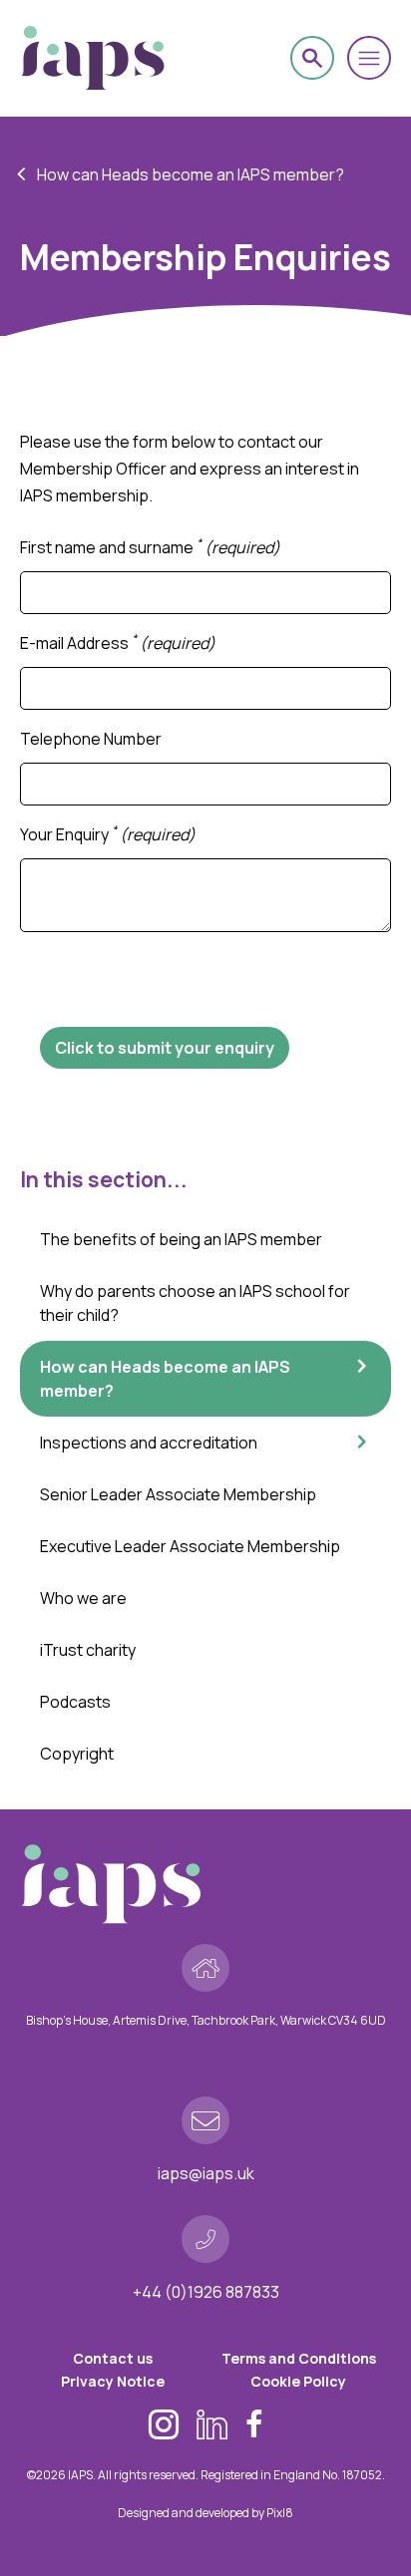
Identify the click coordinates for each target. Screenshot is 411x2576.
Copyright (77, 1754)
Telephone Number (91, 739)
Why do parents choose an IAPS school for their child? (195, 1303)
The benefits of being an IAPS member (181, 1239)
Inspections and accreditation (149, 1443)
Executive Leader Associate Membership (190, 1546)
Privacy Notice (113, 2381)
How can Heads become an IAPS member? (191, 174)
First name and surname (150, 547)
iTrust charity (88, 1650)
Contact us (113, 2358)
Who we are (83, 1598)
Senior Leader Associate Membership (178, 1494)
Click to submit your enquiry (165, 1048)
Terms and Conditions (299, 2358)
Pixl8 (280, 2513)
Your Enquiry (108, 834)
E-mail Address (118, 643)
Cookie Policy (298, 2381)
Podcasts (75, 1702)
